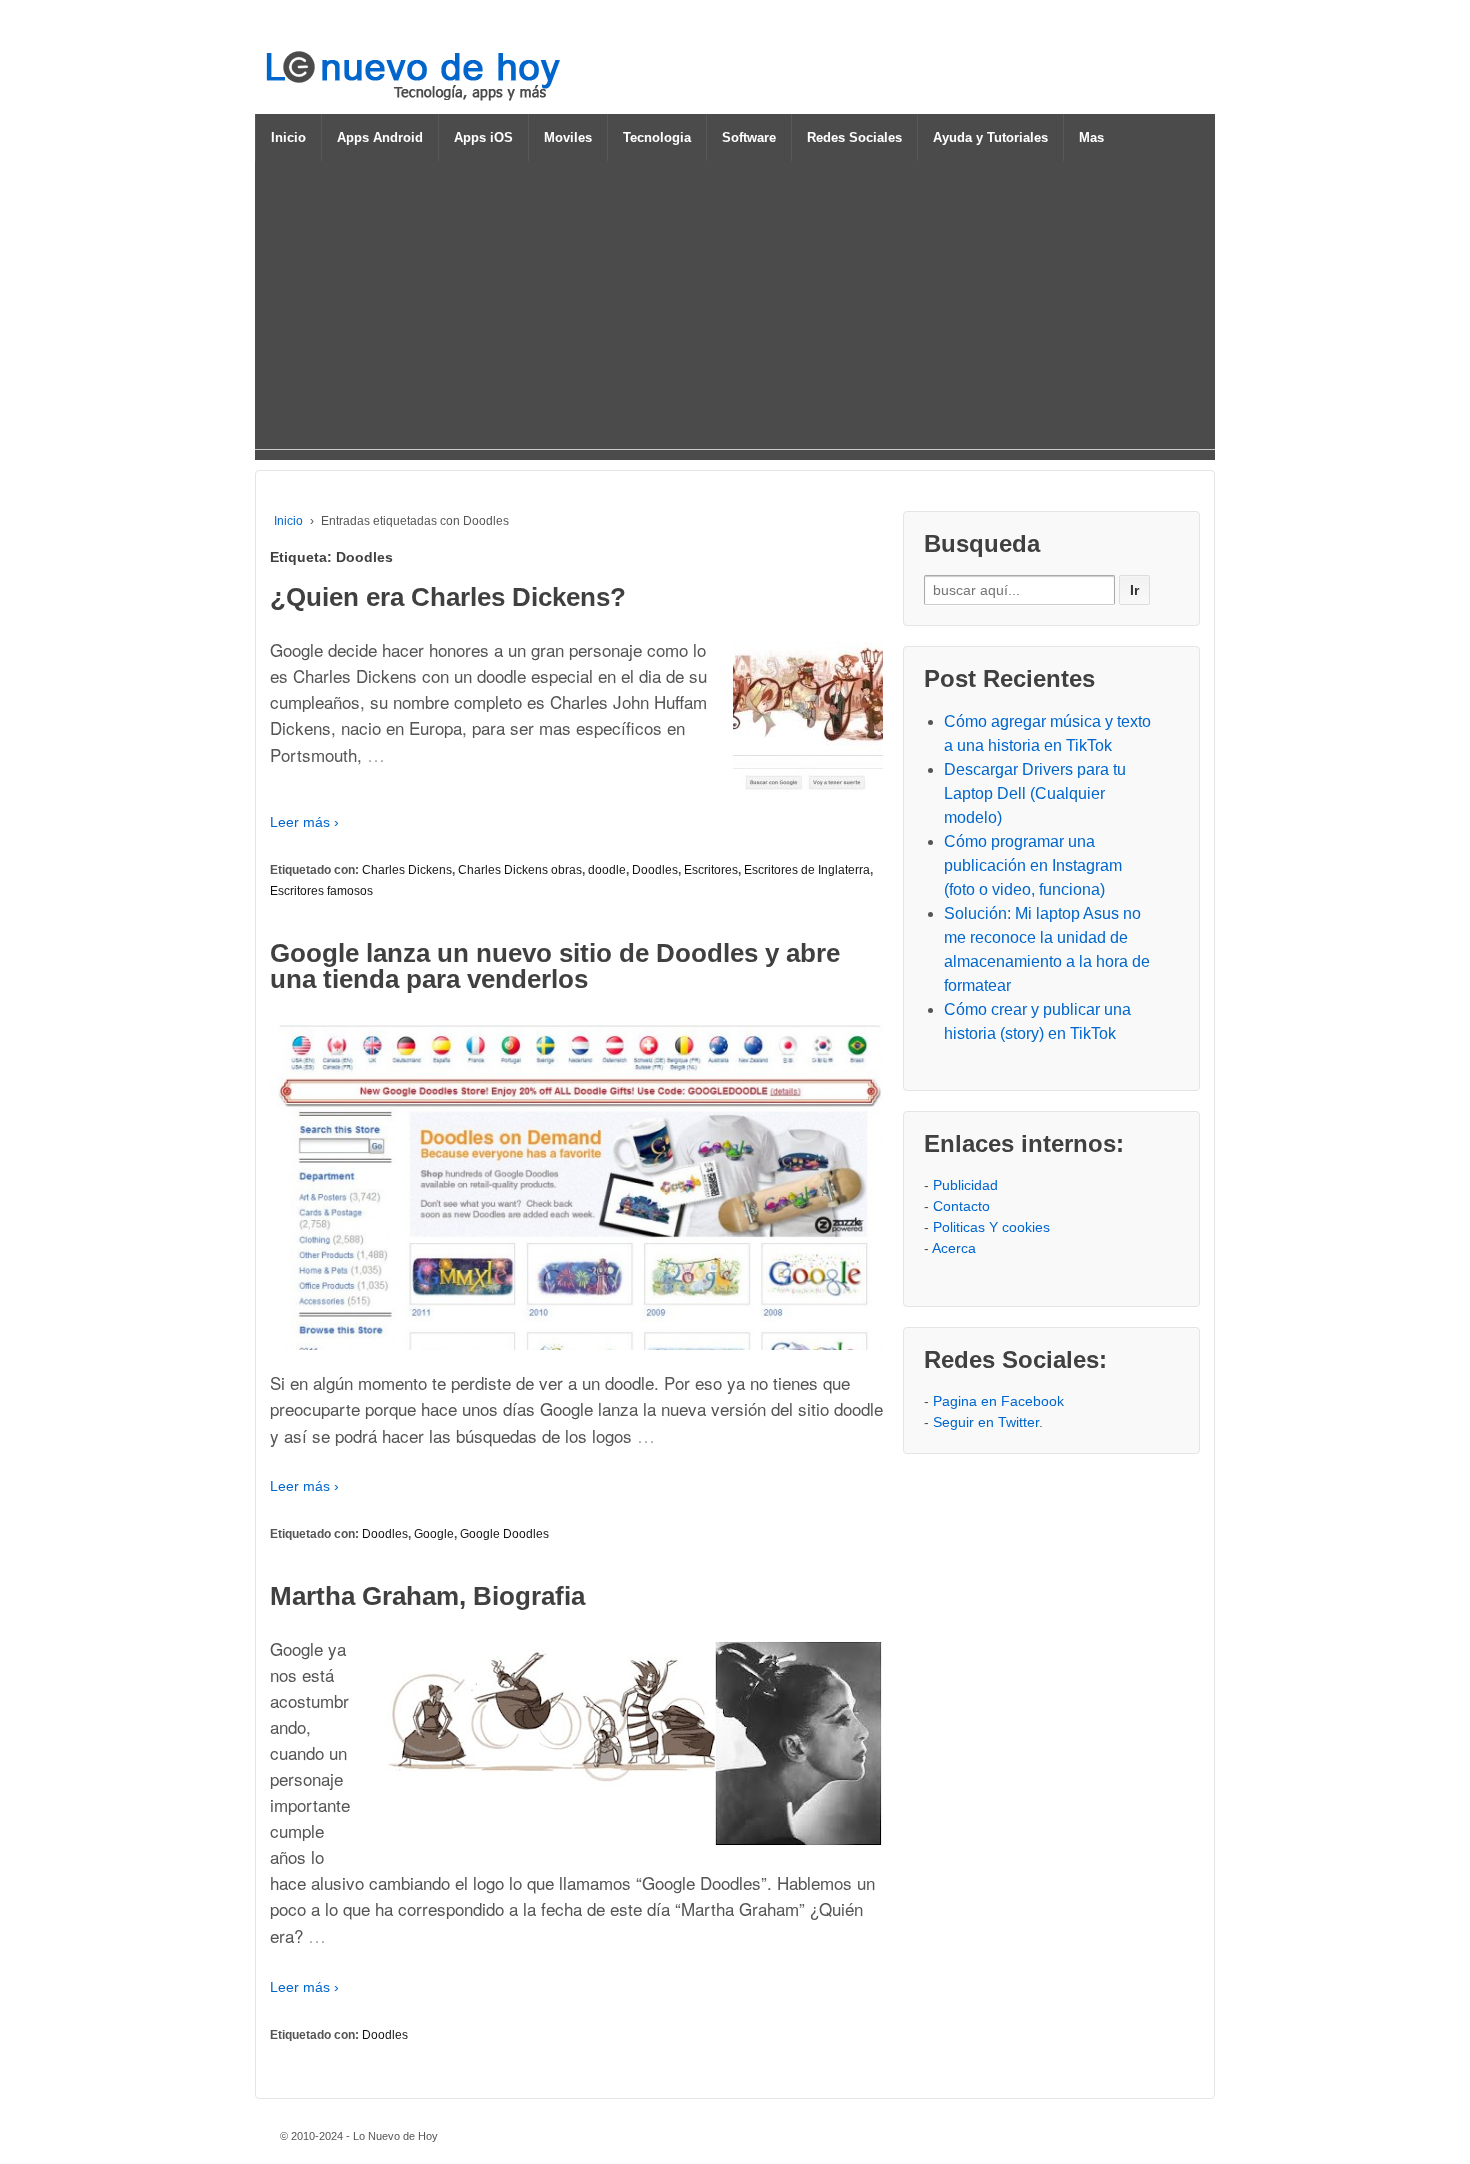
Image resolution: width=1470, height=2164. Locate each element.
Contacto (961, 1206)
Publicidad (965, 1185)
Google (434, 1534)
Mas (1091, 137)
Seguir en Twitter (986, 1422)
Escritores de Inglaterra (807, 870)
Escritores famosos (321, 891)
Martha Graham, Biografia (427, 1596)
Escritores (711, 870)
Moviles (568, 137)
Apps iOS (483, 137)
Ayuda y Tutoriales (990, 137)
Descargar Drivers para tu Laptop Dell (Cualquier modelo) (1035, 793)
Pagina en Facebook (998, 1401)
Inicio (288, 137)
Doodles (655, 870)
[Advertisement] (735, 309)
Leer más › (304, 822)
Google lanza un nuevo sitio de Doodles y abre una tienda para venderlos (555, 966)
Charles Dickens (407, 870)
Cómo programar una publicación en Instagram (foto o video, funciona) (1033, 865)
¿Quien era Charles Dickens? (448, 597)
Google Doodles (504, 1534)
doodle (607, 870)
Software (749, 137)
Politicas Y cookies (991, 1227)
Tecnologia (657, 137)
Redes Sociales (854, 137)
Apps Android (380, 137)
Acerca (954, 1248)
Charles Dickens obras (520, 870)
